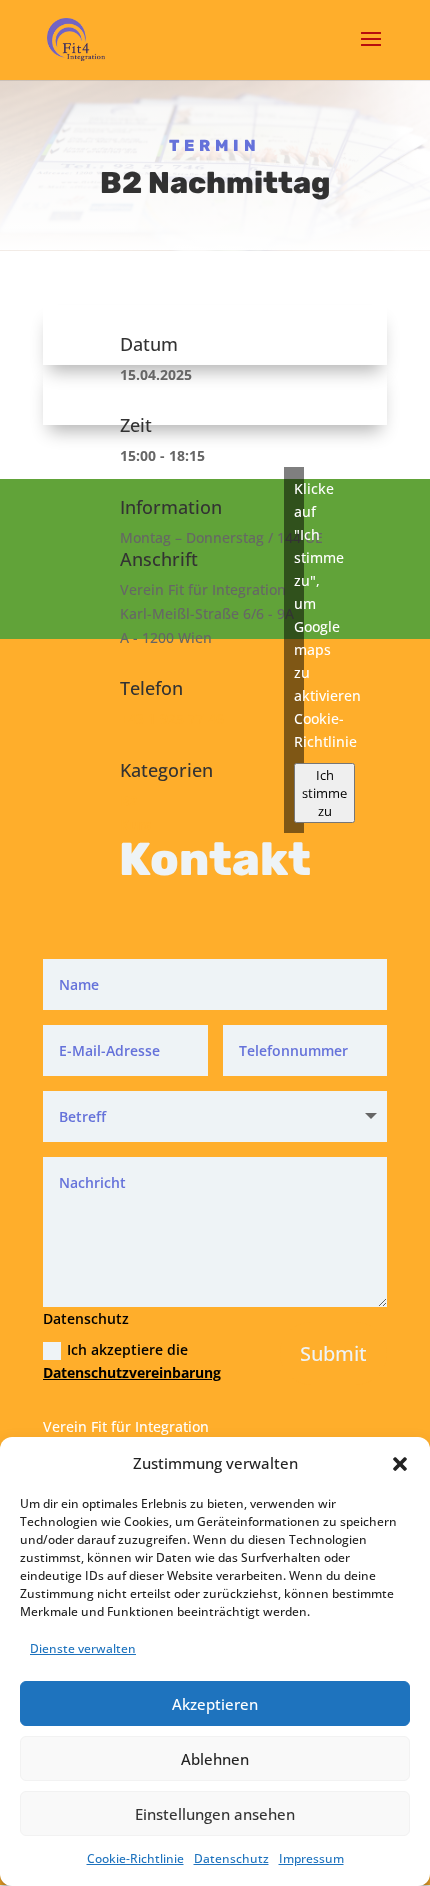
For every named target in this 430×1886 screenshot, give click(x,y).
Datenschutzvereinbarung (132, 1372)
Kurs (135, 824)
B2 (128, 800)
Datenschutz (231, 1858)
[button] (400, 1464)
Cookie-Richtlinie (135, 1858)
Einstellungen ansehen (215, 1814)
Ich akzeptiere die (125, 1361)
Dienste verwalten (83, 1648)
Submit (333, 1353)
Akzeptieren (215, 1704)
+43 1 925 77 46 (172, 718)
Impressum (311, 1858)
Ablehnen (215, 1759)
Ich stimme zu (324, 793)
